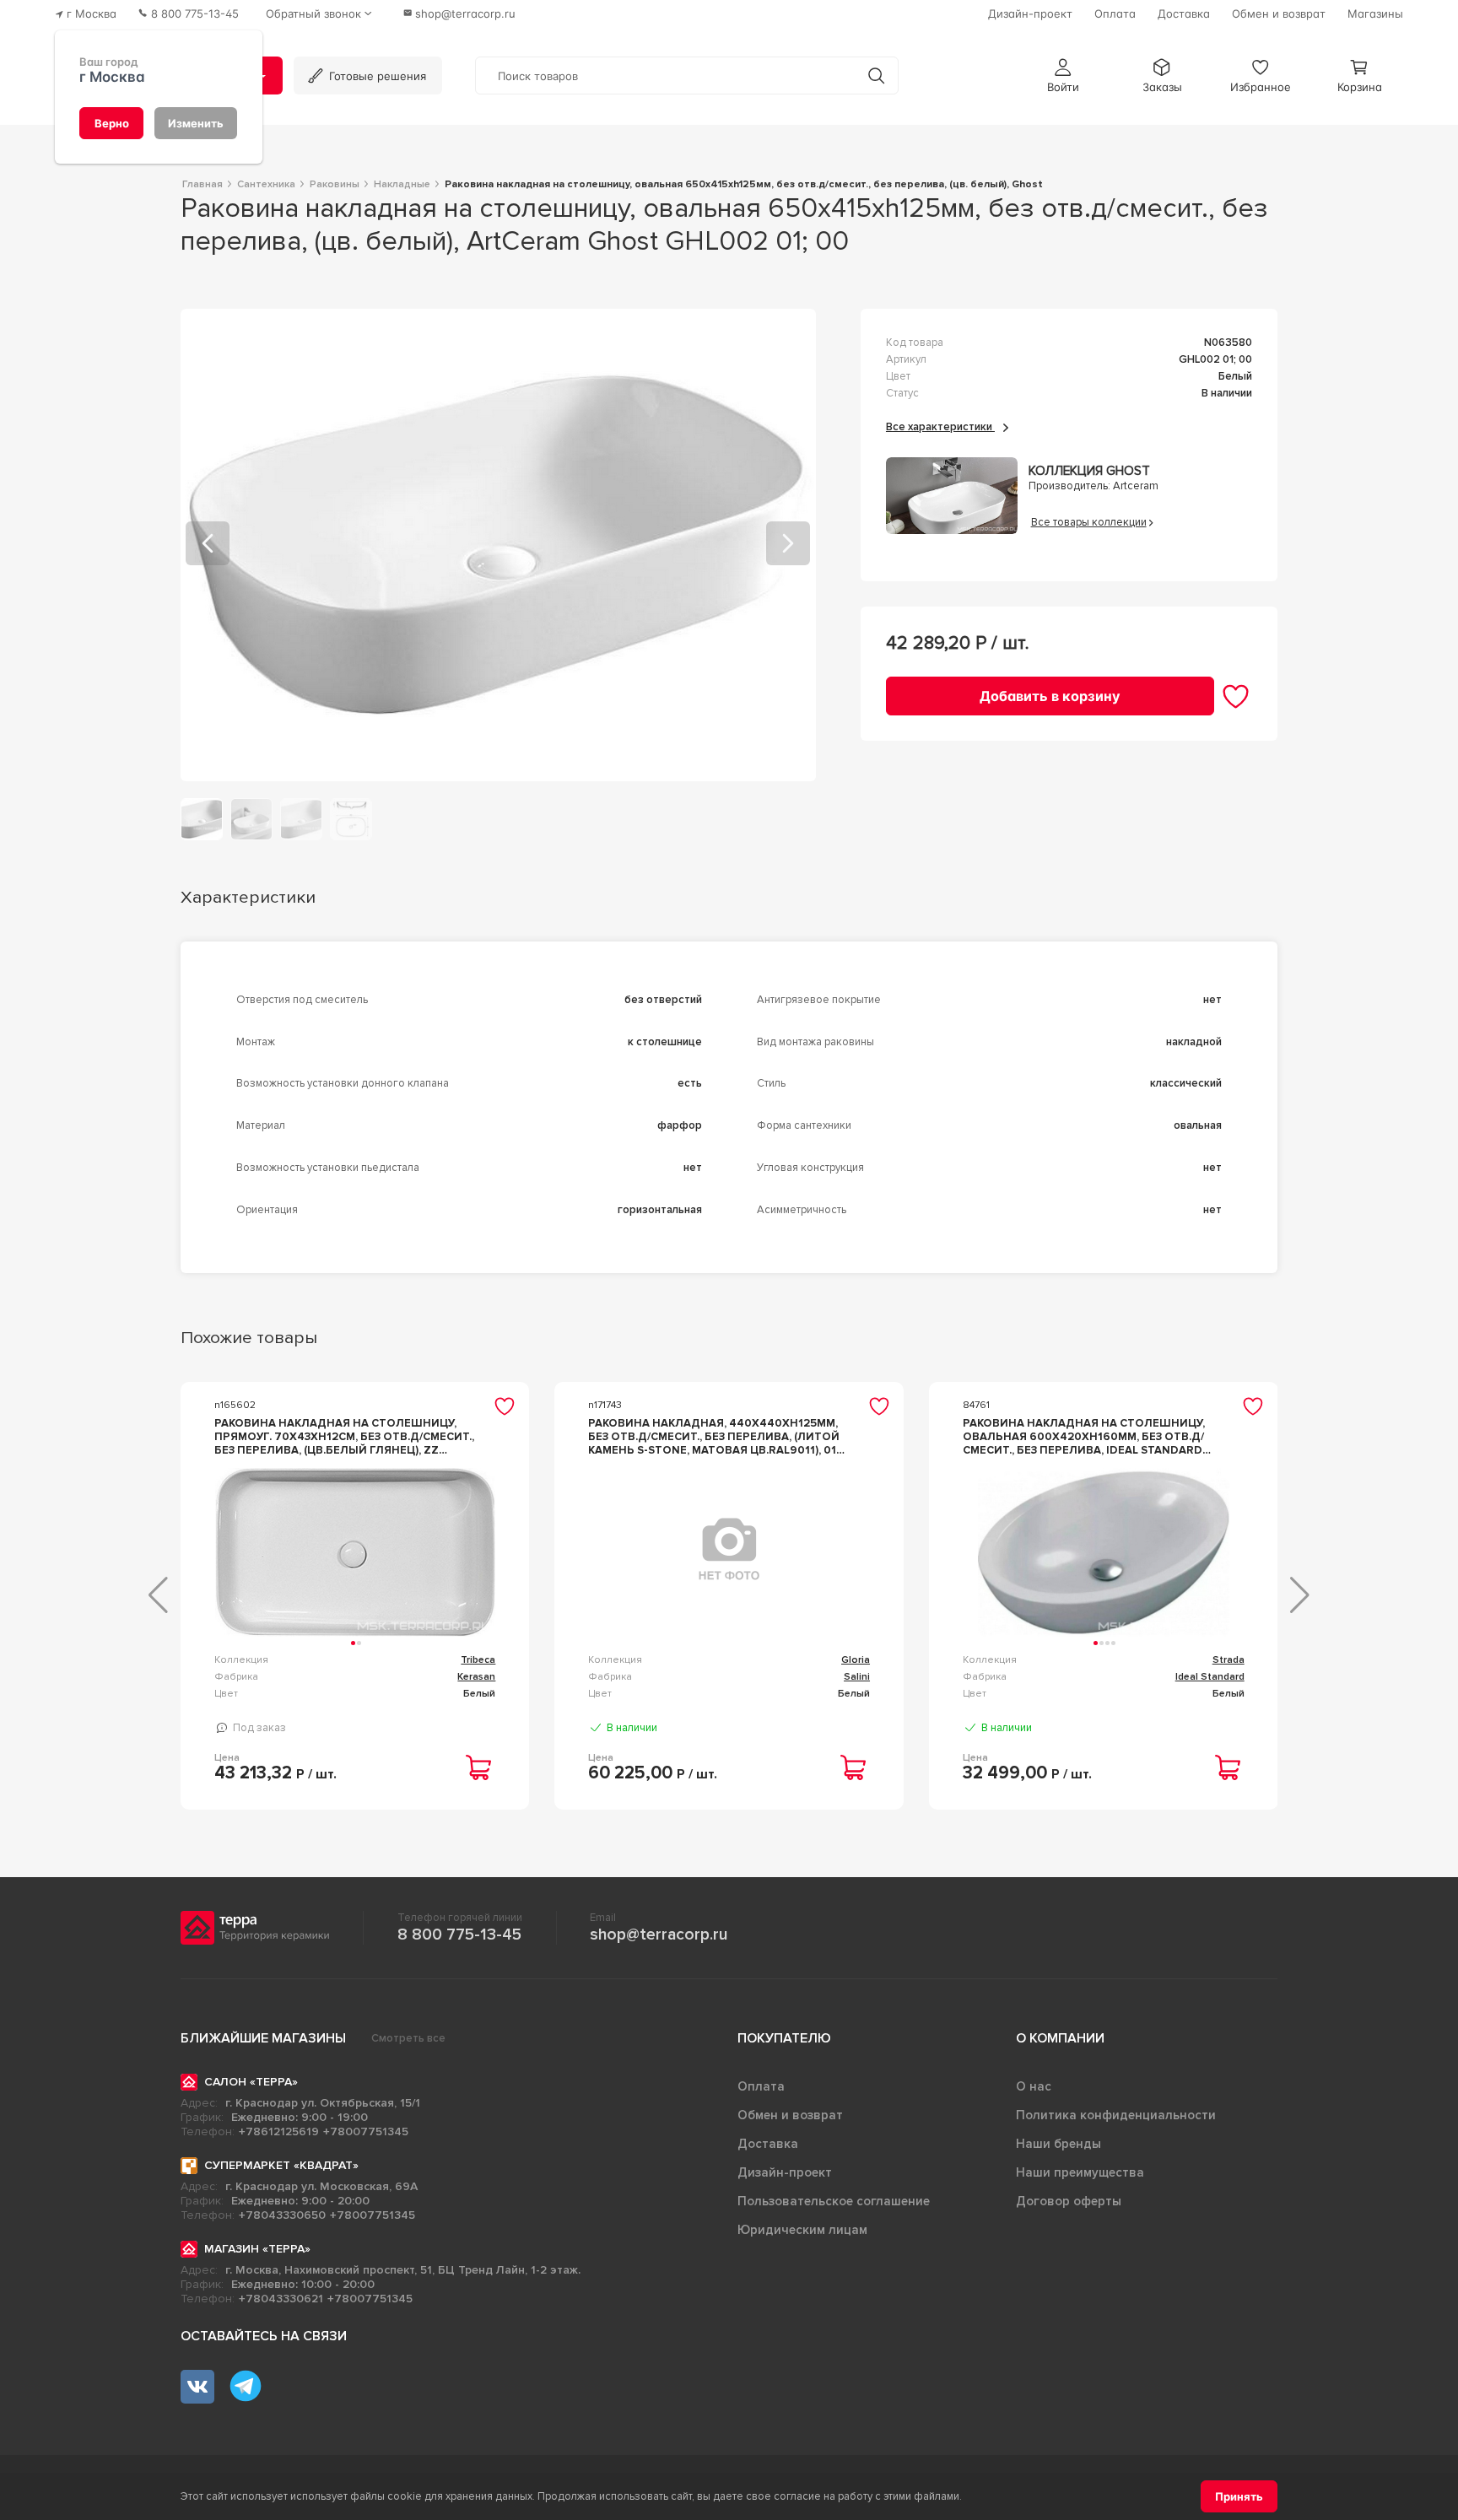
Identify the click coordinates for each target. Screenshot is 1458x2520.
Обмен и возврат (790, 2115)
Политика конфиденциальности (1116, 2115)
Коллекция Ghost (1089, 471)
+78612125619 (279, 2131)
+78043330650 (282, 2215)
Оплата (761, 2086)
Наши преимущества (1080, 2172)
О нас (1034, 2086)
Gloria (856, 1660)
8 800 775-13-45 (459, 1935)
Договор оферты (1069, 2201)
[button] (1063, 76)
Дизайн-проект (785, 2172)
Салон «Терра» (251, 2082)
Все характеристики (940, 427)
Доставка (768, 2144)
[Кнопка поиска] (876, 76)
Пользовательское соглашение (834, 2201)
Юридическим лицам (802, 2230)
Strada (1228, 1660)
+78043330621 (281, 2299)
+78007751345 (366, 2131)
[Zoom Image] (498, 545)
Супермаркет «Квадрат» (281, 2165)
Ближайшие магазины (263, 2038)
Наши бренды (1058, 2144)
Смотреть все (408, 2038)
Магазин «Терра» (257, 2249)
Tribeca (478, 1660)
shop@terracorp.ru (659, 1935)
